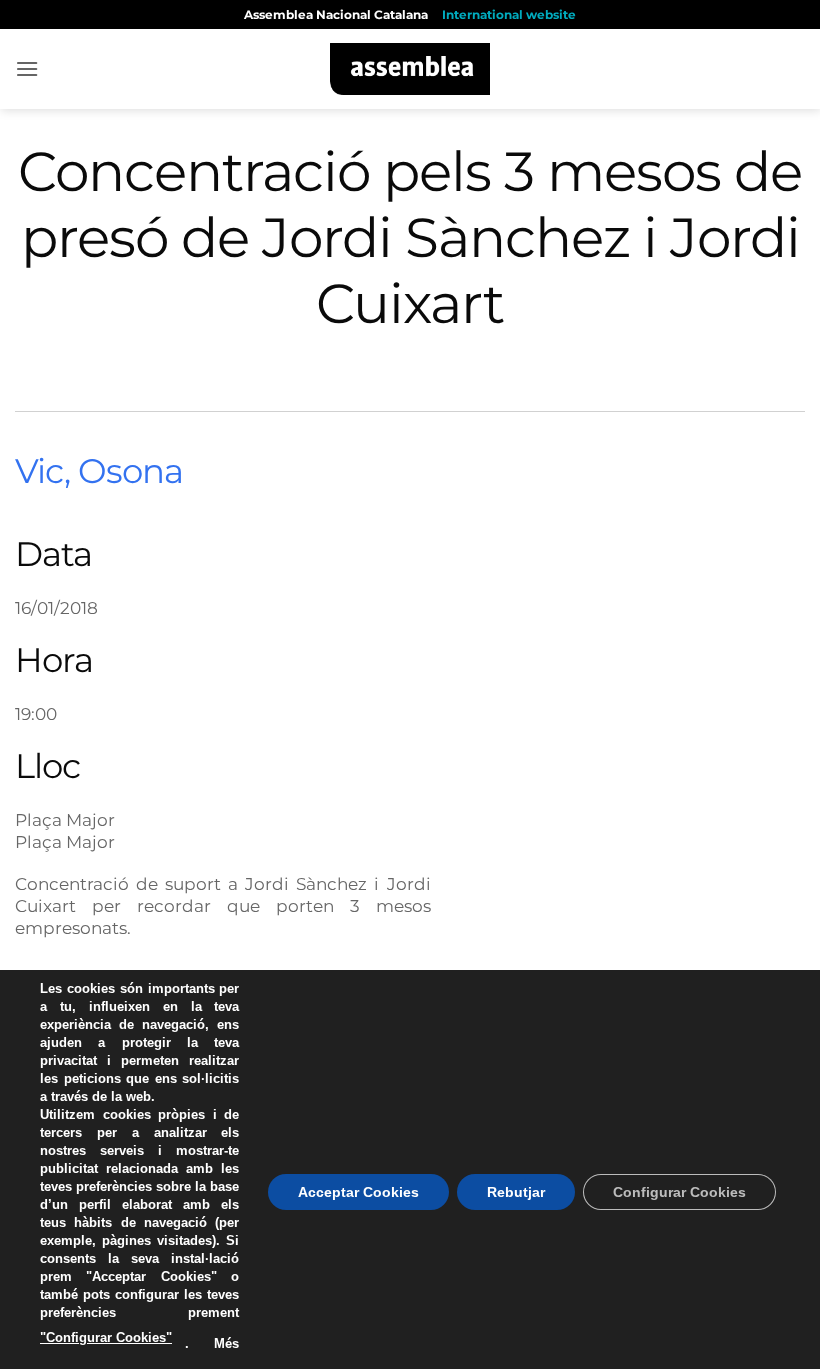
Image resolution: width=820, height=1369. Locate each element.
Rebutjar (516, 1192)
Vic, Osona (99, 471)
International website (509, 14)
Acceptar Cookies (358, 1192)
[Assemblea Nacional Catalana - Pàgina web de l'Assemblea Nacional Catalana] (410, 69)
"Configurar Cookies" (106, 1337)
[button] (27, 68)
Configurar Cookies (679, 1192)
